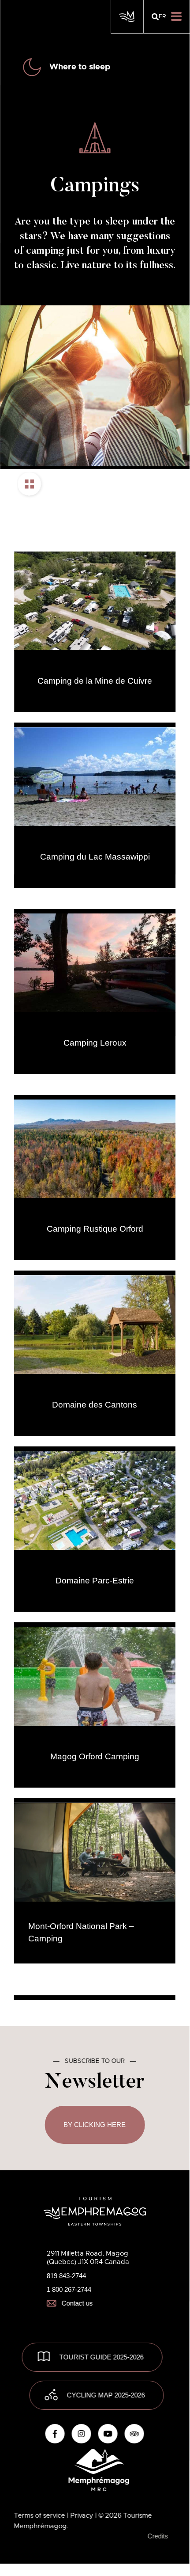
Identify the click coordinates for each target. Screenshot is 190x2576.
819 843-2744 (66, 2276)
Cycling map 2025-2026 (106, 2395)
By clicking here (95, 2125)
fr (162, 17)
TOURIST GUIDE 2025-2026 (102, 2357)
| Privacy (81, 2516)
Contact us (77, 2303)
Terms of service (41, 2516)
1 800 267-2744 (69, 2289)
